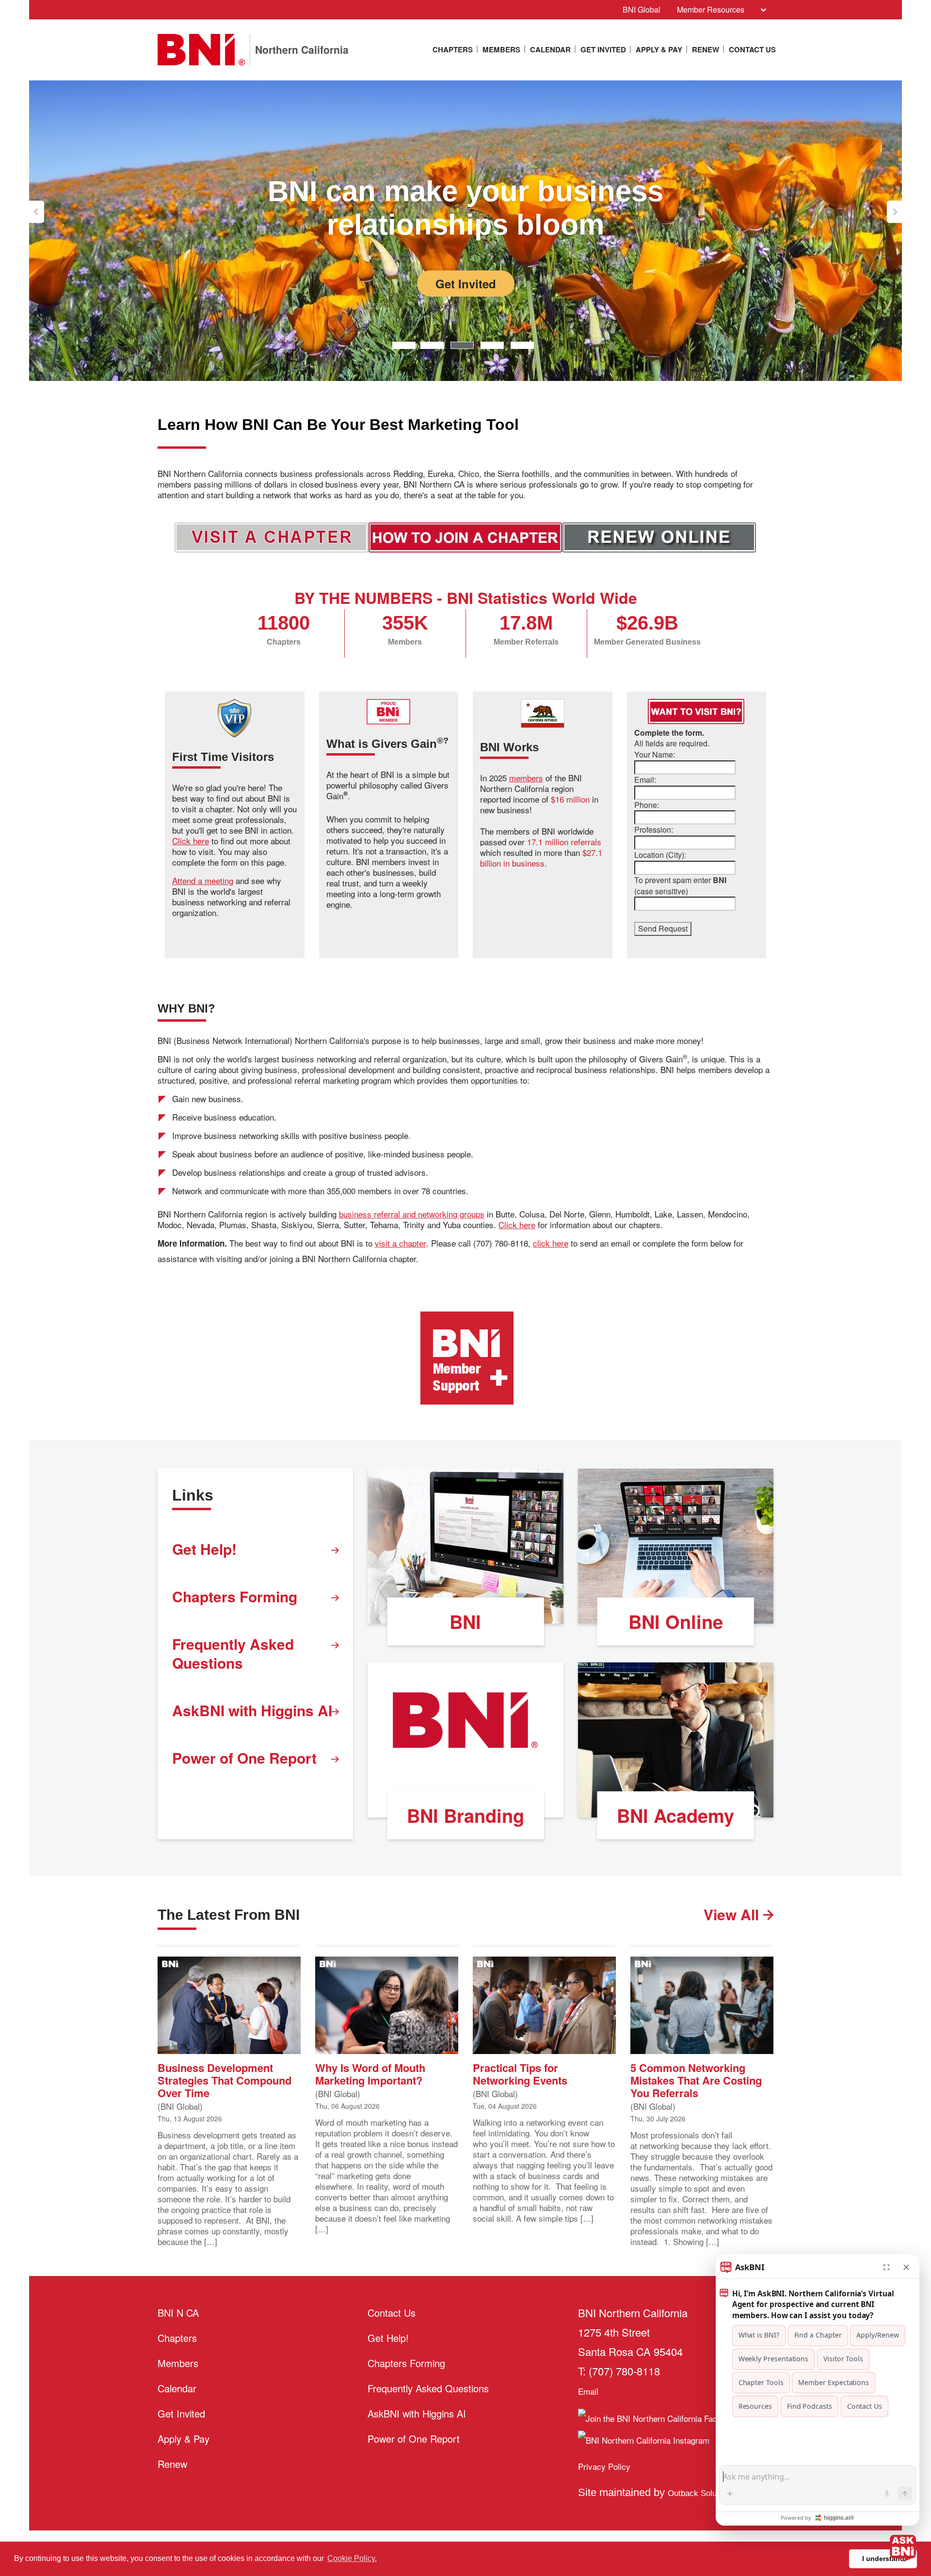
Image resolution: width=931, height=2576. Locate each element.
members (526, 778)
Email (588, 2391)
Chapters (453, 49)
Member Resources (711, 9)
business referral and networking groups (412, 1214)
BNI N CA (178, 2313)
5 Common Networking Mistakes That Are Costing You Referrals (696, 2079)
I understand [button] (883, 2559)
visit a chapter (401, 1243)
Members (501, 49)
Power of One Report (244, 1758)
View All (733, 1914)
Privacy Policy (604, 2466)
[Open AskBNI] (903, 2548)
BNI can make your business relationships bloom (465, 208)
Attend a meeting (203, 881)
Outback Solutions (703, 2493)
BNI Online (676, 1621)
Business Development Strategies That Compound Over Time (225, 2079)
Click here (191, 841)
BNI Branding (465, 1815)
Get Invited (603, 49)
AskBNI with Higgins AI (252, 1710)
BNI (465, 1621)
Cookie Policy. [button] (352, 2558)
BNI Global (642, 9)
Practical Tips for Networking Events (520, 2073)
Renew (706, 49)
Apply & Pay (659, 49)
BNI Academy (675, 1815)
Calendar (550, 49)
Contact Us (752, 49)
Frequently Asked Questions (233, 1653)
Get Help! (204, 1549)
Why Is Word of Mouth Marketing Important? (370, 2073)
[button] (37, 212)
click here (551, 1243)
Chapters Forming (235, 1596)
